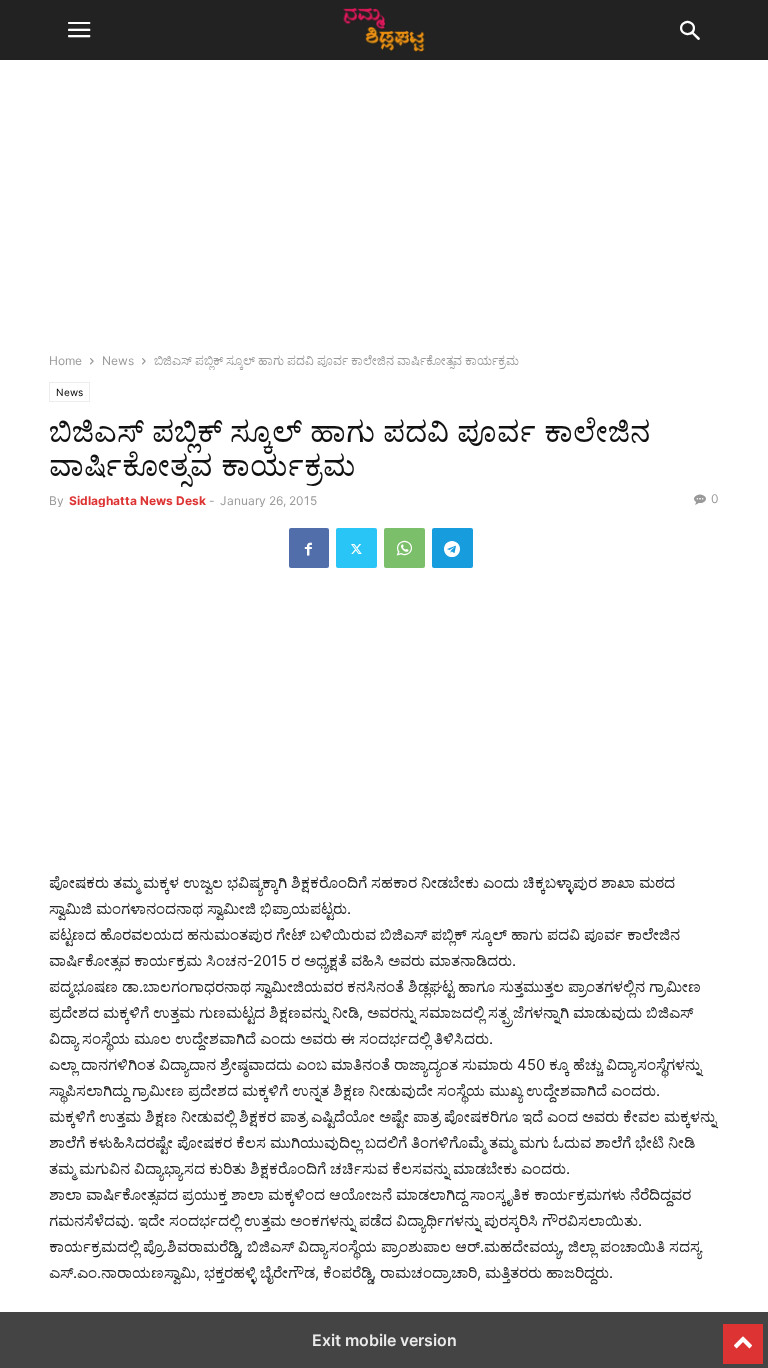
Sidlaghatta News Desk (137, 500)
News (118, 360)
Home (65, 360)
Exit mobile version (384, 1340)
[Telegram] (452, 548)
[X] (356, 548)
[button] (79, 30)
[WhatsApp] (404, 548)
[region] (384, 215)
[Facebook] (309, 548)
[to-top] (743, 1335)
